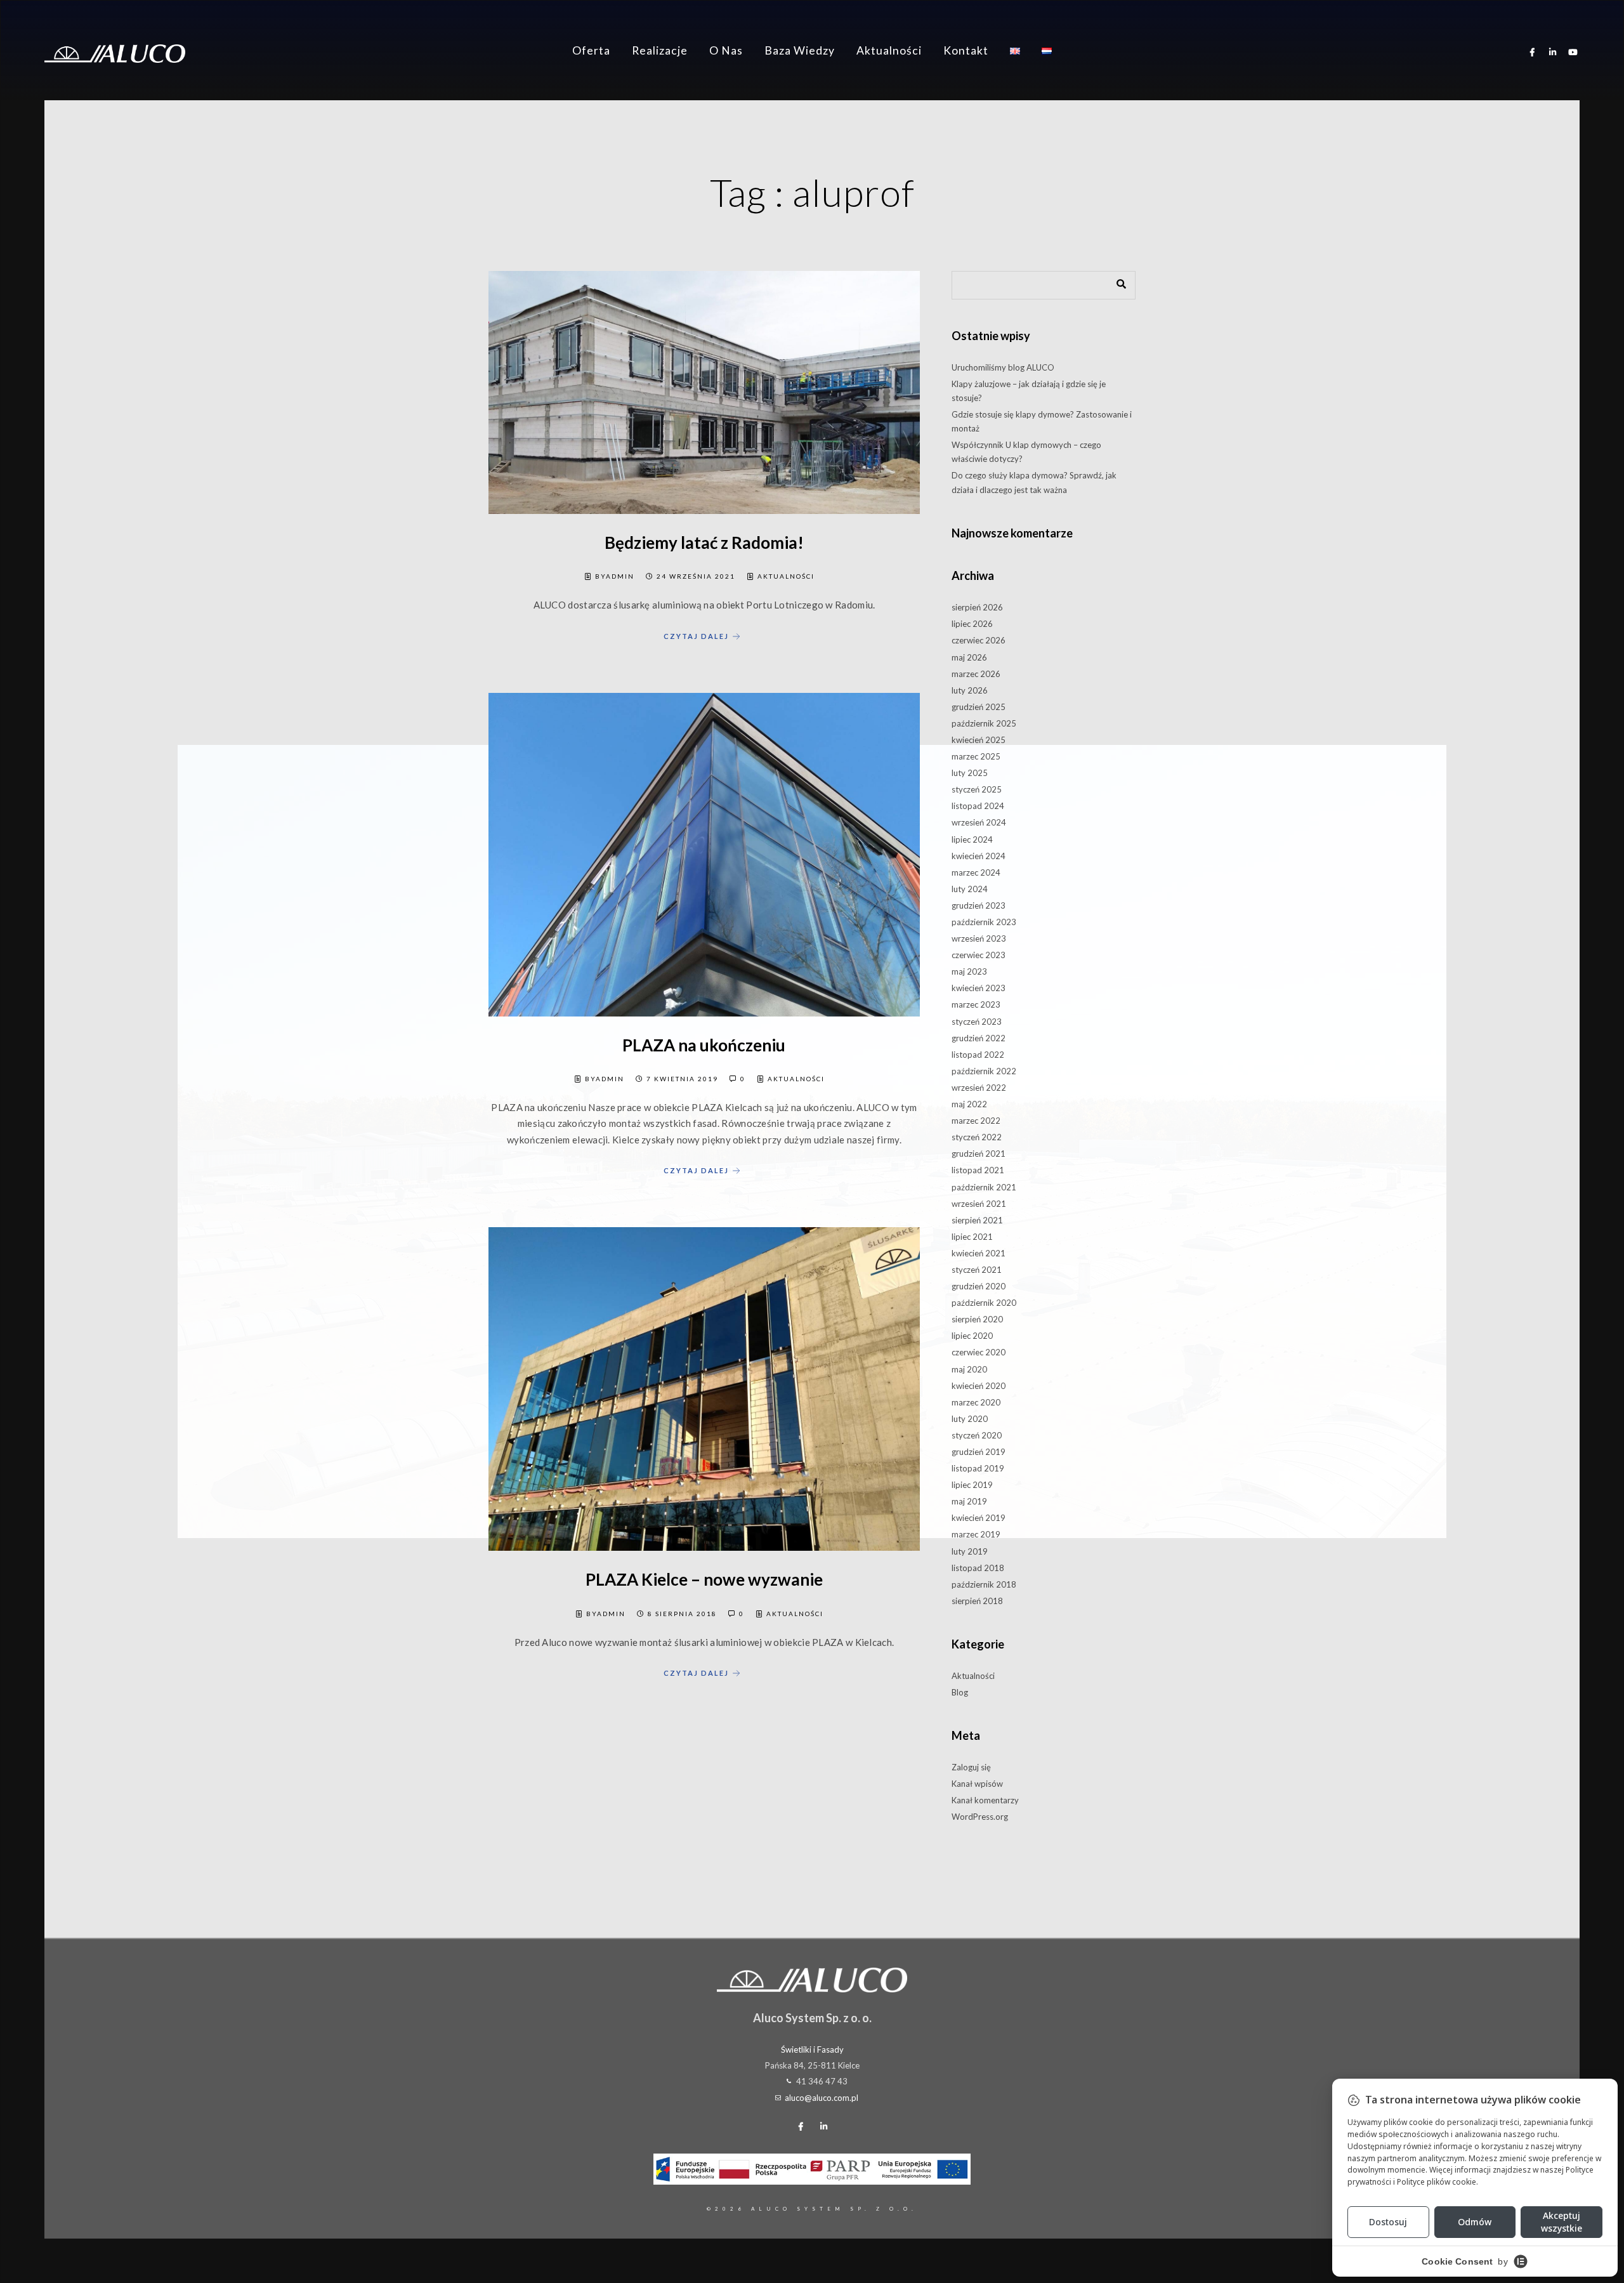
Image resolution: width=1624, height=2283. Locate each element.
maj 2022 (969, 1104)
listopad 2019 (978, 1468)
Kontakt (966, 50)
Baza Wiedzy (800, 50)
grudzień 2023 (979, 905)
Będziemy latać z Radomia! (704, 543)
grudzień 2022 (979, 1038)
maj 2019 (969, 1501)
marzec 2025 (976, 756)
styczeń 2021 (977, 1270)
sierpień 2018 (977, 1601)
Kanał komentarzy (985, 1800)
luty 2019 (970, 1551)
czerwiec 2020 (979, 1352)
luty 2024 (970, 889)
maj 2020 (969, 1369)
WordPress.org (980, 1817)
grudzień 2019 (979, 1452)
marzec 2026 (976, 674)
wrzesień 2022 (979, 1088)
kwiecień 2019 (979, 1518)
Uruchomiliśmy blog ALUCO (1003, 367)
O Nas (726, 50)
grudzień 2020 (979, 1286)
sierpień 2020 (977, 1319)
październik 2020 (984, 1303)
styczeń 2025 (977, 789)
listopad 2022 (978, 1055)
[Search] (1116, 282)
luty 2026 (970, 690)
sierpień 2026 (977, 607)
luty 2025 (970, 773)
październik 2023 (984, 922)
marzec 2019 (976, 1534)
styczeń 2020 (977, 1435)
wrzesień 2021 (979, 1204)
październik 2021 (984, 1187)
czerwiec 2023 (979, 955)
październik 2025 (984, 723)
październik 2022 (984, 1071)
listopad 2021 (978, 1170)
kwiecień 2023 (979, 988)
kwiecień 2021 (979, 1253)
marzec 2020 (976, 1402)
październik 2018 (984, 1584)
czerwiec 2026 (979, 640)
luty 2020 (970, 1419)
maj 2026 (969, 657)
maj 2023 (969, 971)
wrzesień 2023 (979, 938)
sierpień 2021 (977, 1220)
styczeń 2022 (977, 1137)
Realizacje (660, 50)
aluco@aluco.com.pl (822, 2098)
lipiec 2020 (972, 1336)
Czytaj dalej (696, 635)
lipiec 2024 (972, 839)
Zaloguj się (971, 1767)
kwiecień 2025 (979, 740)
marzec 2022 (976, 1121)
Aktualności (889, 50)
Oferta (591, 50)
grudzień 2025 (979, 707)
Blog (960, 1692)
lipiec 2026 (972, 624)
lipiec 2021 (972, 1237)
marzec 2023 (976, 1004)
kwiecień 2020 (979, 1386)
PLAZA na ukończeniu (704, 1045)
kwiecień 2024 (979, 856)
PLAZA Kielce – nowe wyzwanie (704, 1579)
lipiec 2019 (972, 1485)
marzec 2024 (976, 872)
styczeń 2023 (977, 1022)
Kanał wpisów (977, 1784)
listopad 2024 (978, 806)
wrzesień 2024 (979, 822)
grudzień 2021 (979, 1154)
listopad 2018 (978, 1568)
